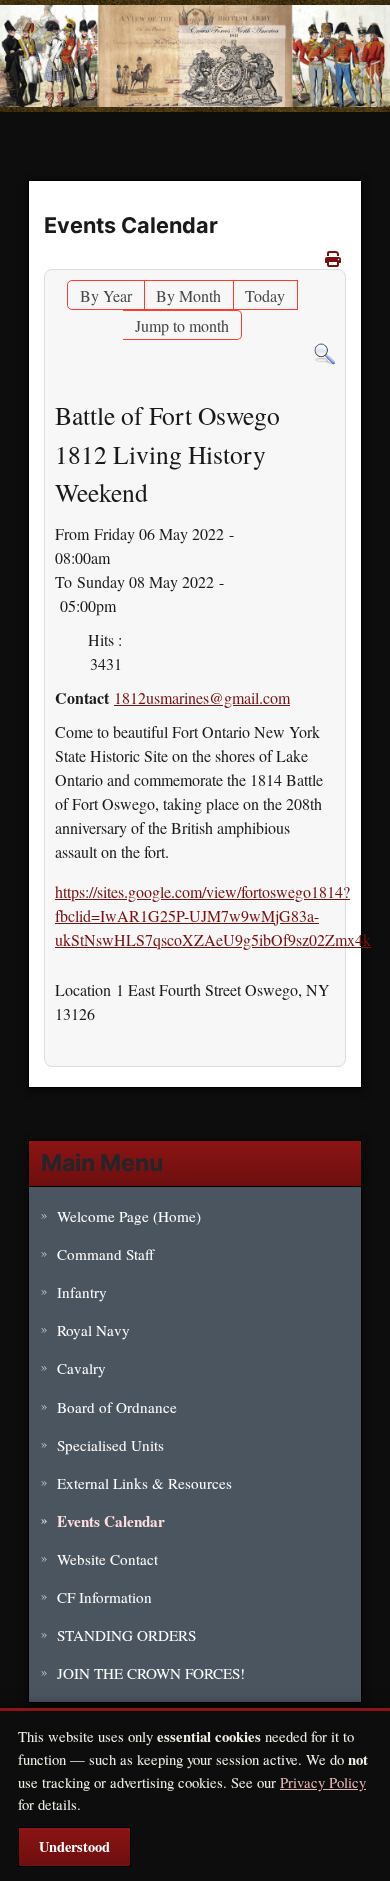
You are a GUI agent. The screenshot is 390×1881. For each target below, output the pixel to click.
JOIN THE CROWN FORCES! (151, 1673)
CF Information (104, 1597)
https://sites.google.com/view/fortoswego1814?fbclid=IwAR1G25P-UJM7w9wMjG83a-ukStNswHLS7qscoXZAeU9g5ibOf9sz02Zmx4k (213, 915)
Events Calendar (111, 1521)
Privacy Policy (323, 1782)
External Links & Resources (144, 1483)
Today (265, 295)
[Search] (324, 351)
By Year (106, 295)
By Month (188, 295)
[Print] (333, 258)
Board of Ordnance (117, 1407)
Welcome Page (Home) (129, 1216)
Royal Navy (93, 1330)
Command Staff (105, 1254)
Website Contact (107, 1559)
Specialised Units (110, 1445)
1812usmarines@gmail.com (202, 697)
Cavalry (81, 1368)
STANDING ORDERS (126, 1635)
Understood (74, 1846)
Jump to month (182, 325)
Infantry (82, 1292)
